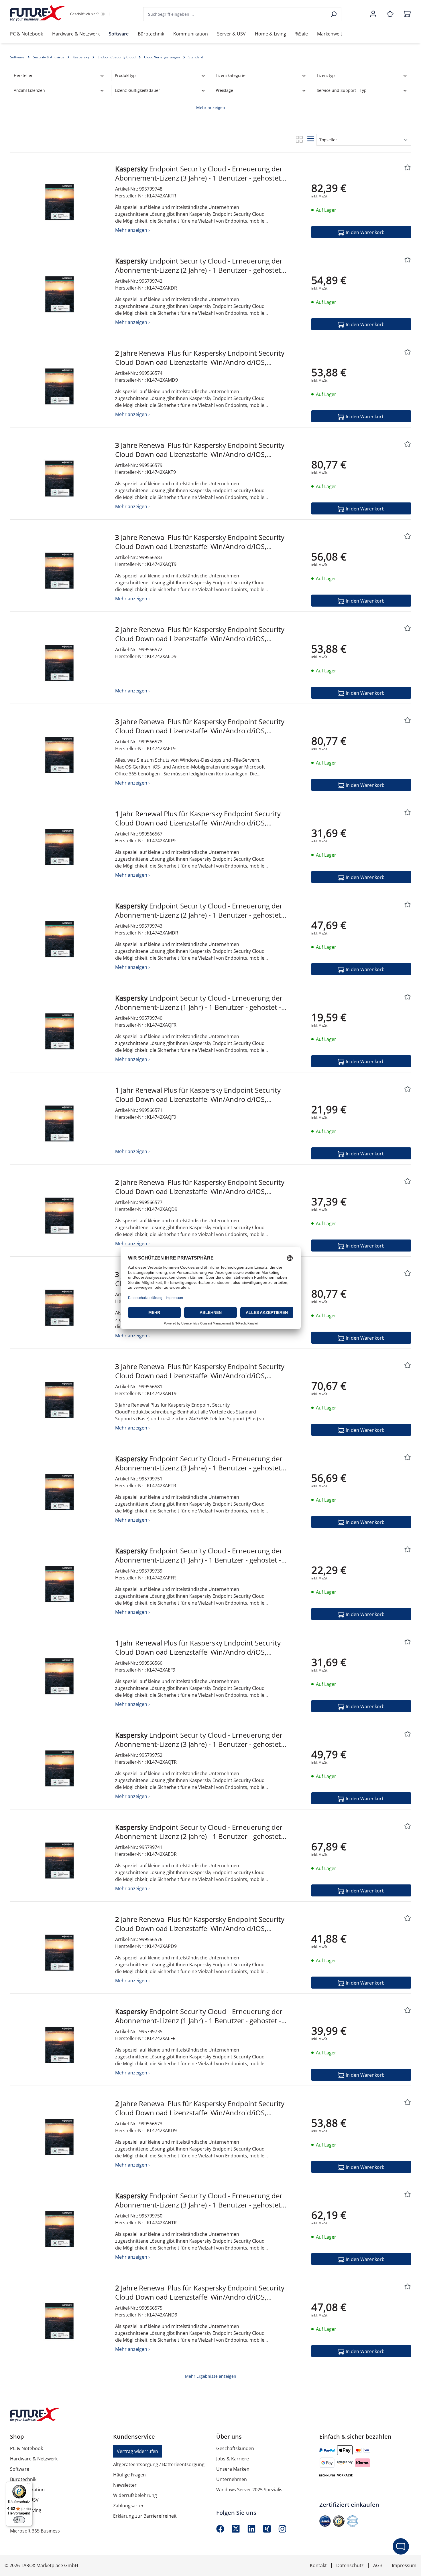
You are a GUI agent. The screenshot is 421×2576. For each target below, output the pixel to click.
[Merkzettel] (390, 14)
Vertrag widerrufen (137, 2451)
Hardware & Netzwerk (34, 2459)
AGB (378, 2565)
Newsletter (125, 2485)
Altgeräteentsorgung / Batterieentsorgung (159, 2464)
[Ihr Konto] (373, 14)
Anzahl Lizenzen (29, 90)
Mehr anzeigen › (132, 230)
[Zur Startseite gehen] (37, 13)
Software (20, 2469)
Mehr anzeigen (211, 107)
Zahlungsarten (129, 2506)
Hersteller (23, 75)
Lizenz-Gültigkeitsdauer (137, 90)
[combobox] (235, 14)
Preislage (224, 90)
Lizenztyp (326, 75)
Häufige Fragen (129, 2475)
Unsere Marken (233, 2469)
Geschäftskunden (235, 2448)
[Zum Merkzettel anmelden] (407, 168)
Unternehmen (232, 2479)
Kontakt (318, 2565)
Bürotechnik (23, 2479)
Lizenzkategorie (231, 75)
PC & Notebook (26, 2448)
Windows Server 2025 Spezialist (250, 2490)
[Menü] (29, 2485)
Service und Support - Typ (342, 90)
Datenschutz (350, 2565)
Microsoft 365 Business (35, 2531)
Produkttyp (125, 75)
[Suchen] (334, 14)
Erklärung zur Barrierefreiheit (145, 2516)
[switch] (19, 2520)
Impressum (404, 2565)
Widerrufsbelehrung (135, 2495)
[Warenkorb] (406, 14)
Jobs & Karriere (233, 2459)
